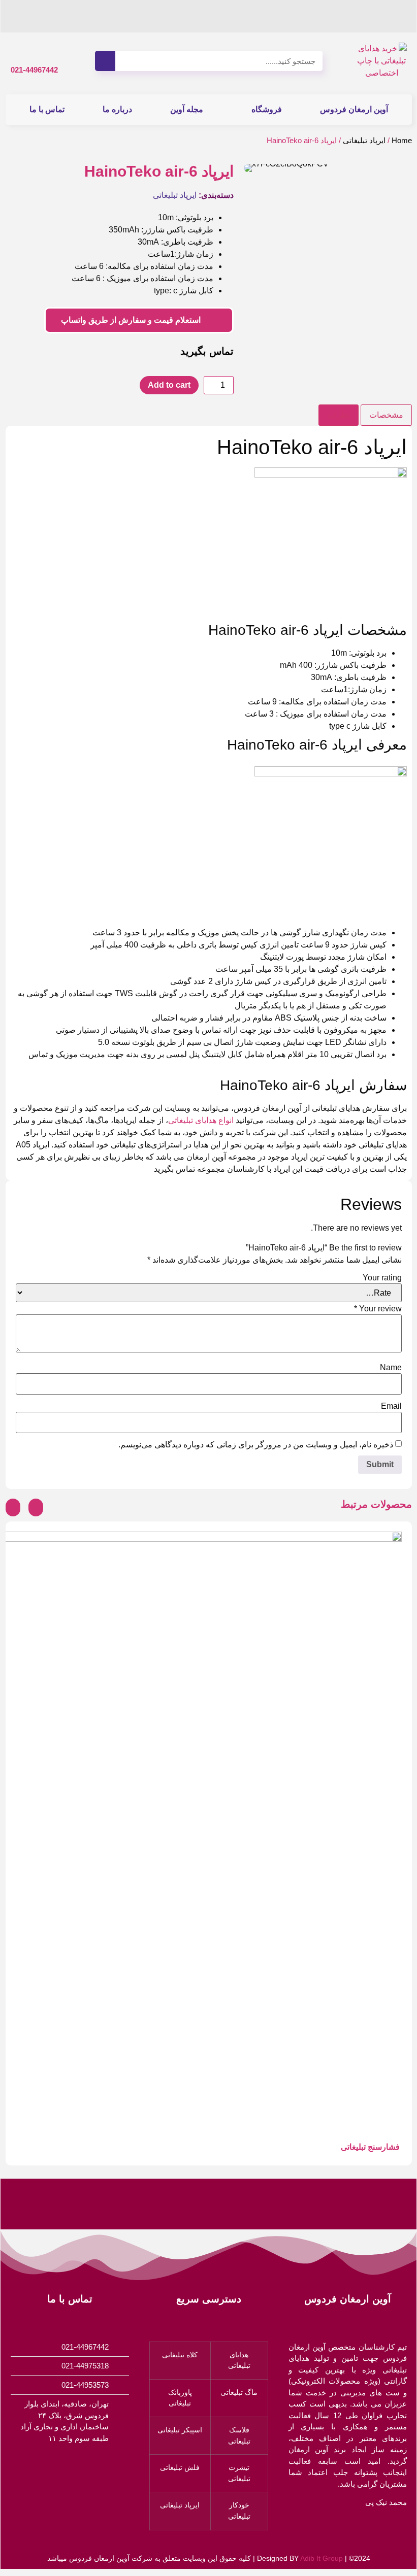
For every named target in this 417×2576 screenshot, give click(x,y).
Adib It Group (322, 2558)
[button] (254, 168)
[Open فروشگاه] (245, 110)
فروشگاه (267, 109)
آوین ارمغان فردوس (354, 109)
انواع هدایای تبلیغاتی (201, 1120)
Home (402, 141)
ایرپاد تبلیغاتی (364, 141)
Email (391, 1406)
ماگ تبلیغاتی (239, 2392)
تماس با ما (47, 109)
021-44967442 (34, 70)
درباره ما (117, 109)
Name (391, 1368)
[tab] (386, 415)
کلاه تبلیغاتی (180, 2355)
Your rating (382, 1278)
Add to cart (169, 385)
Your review (378, 1309)
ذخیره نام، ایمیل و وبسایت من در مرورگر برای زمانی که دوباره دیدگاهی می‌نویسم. (256, 1445)
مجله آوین (187, 109)
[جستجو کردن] (105, 61)
